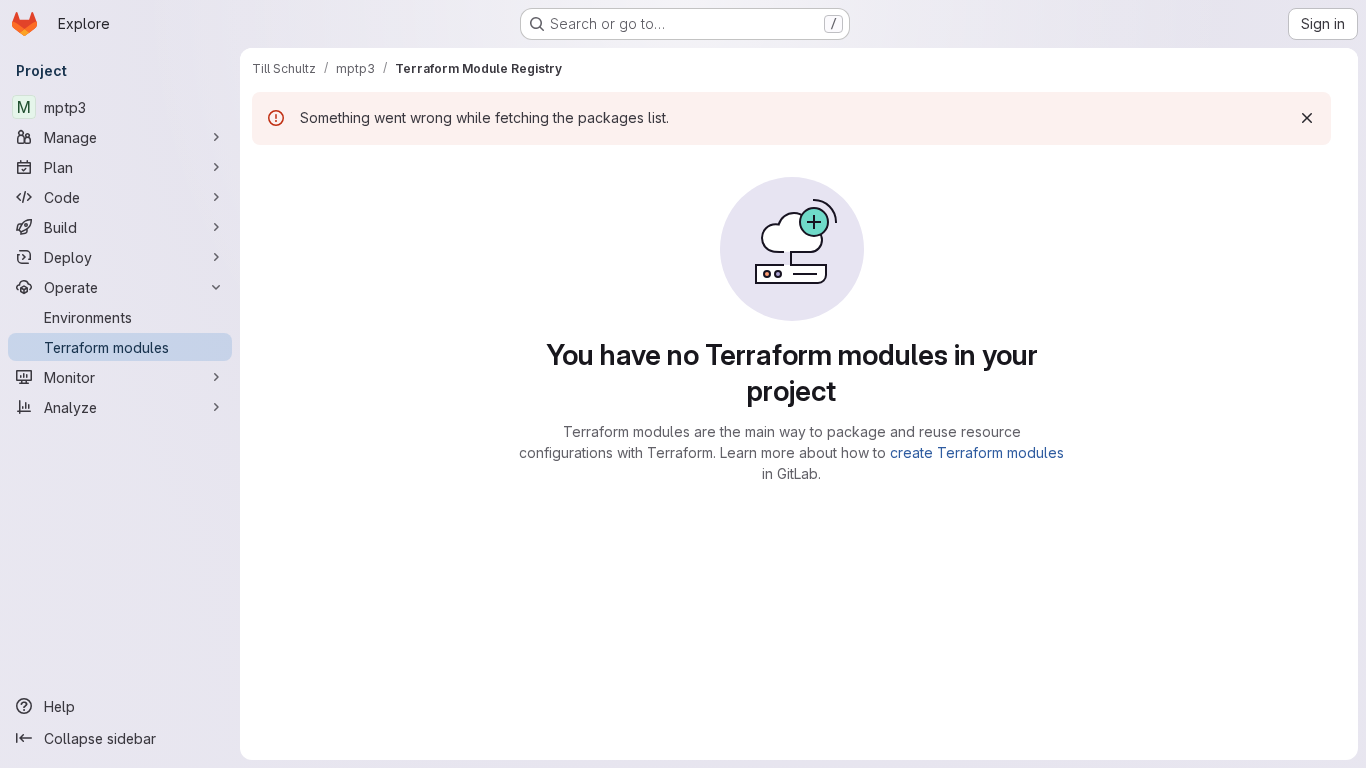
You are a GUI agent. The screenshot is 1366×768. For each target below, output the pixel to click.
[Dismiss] (1307, 118)
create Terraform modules (977, 452)
